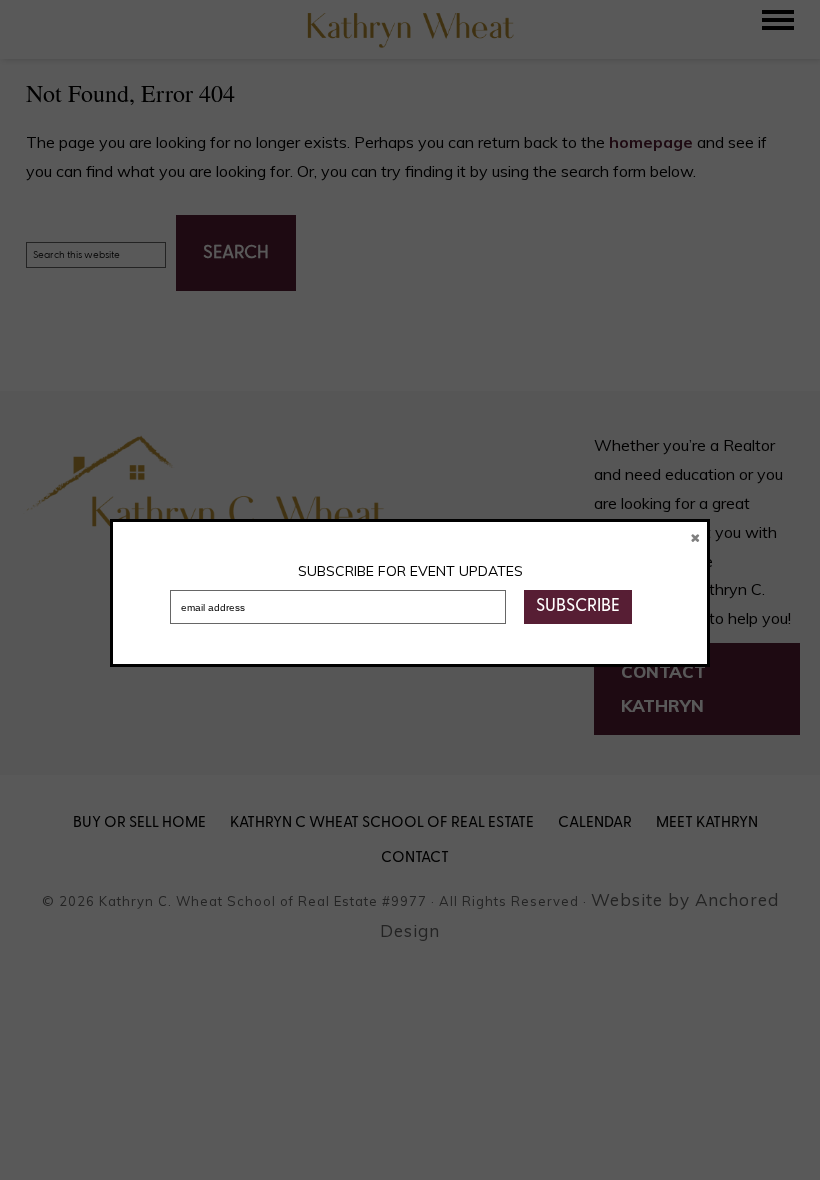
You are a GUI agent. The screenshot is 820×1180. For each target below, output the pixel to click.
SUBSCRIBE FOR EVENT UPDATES (410, 571)
